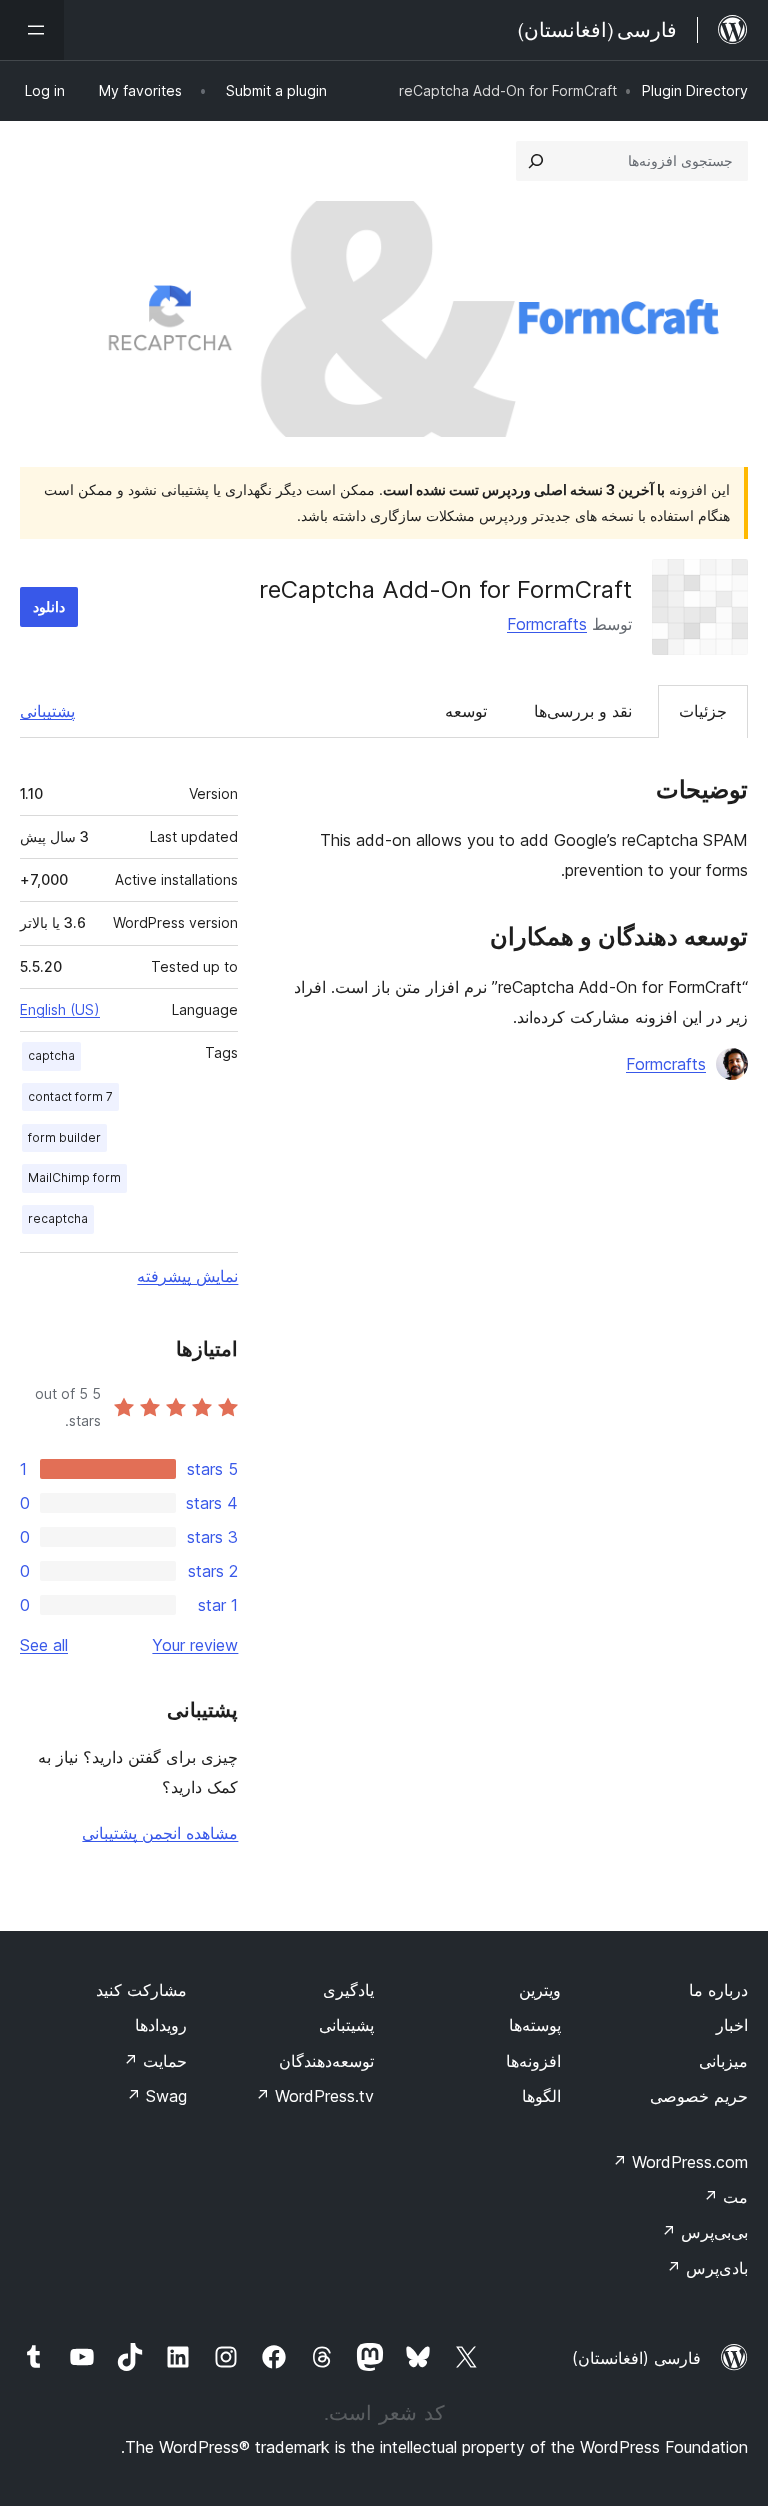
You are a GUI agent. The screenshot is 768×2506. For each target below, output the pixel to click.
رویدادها (161, 2025)
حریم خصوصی (699, 2096)
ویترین (540, 1990)
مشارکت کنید (141, 1990)
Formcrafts (547, 624)
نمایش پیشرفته (187, 1276)
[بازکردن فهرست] (32, 30)
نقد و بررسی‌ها (583, 711)
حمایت (155, 2061)
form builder (64, 1137)
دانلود (49, 606)
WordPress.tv (314, 2096)
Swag (156, 2096)
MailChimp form (74, 1177)
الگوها (541, 2096)
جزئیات (703, 711)
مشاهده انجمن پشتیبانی (160, 1833)
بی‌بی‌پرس (704, 2232)
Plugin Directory (695, 90)
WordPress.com (680, 2162)
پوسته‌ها (535, 2025)
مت (725, 2197)
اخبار (732, 2025)
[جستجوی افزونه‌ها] (536, 161)
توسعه (466, 711)
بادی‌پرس (707, 2268)
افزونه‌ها (533, 2061)
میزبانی (723, 2061)
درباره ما (718, 1990)
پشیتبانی (346, 2025)
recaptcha (58, 1218)
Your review (195, 1645)
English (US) (60, 1009)
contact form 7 (70, 1096)
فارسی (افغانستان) (636, 2358)
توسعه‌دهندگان (326, 2061)
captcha (51, 1055)
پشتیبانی (47, 711)
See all (44, 1645)
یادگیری (348, 1990)
